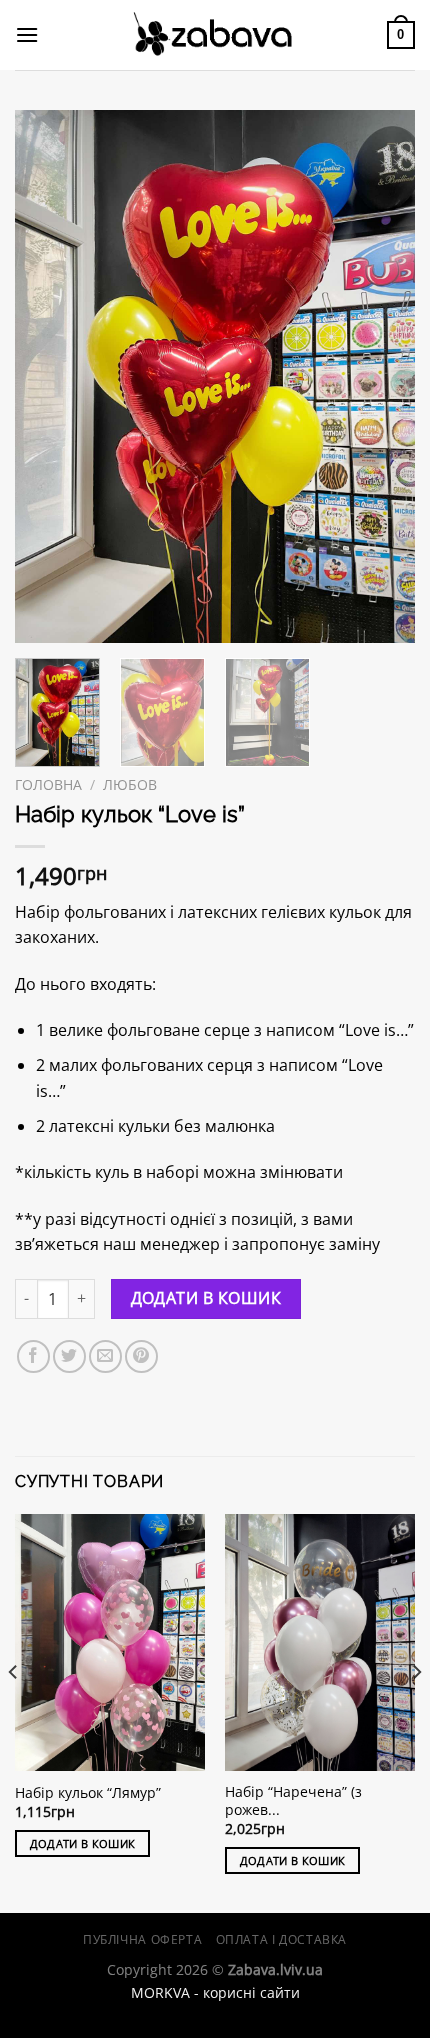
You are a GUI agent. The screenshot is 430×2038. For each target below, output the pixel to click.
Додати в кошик (206, 1298)
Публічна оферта (142, 1939)
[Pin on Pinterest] (141, 1356)
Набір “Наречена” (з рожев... (293, 1800)
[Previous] (48, 376)
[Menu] (27, 34)
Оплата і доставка (281, 1939)
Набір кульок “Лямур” (88, 1793)
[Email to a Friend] (105, 1356)
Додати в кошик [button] (83, 1843)
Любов (130, 784)
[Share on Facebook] (33, 1356)
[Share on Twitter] (69, 1356)
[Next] (382, 376)
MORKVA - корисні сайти (215, 1992)
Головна (48, 784)
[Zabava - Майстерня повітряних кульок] (215, 35)
